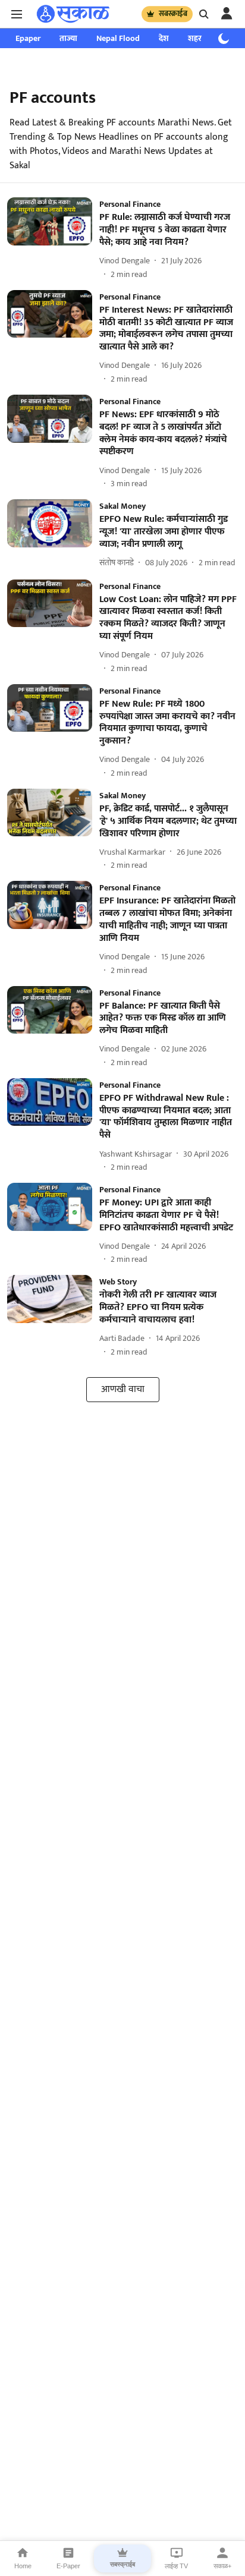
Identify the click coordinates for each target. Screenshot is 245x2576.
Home (23, 2566)
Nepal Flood (118, 38)
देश (164, 38)
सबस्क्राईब (173, 14)
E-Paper (68, 2566)
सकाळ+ (222, 2566)
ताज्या (68, 38)
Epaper (28, 38)
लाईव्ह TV (176, 2566)
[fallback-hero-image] (53, 239)
